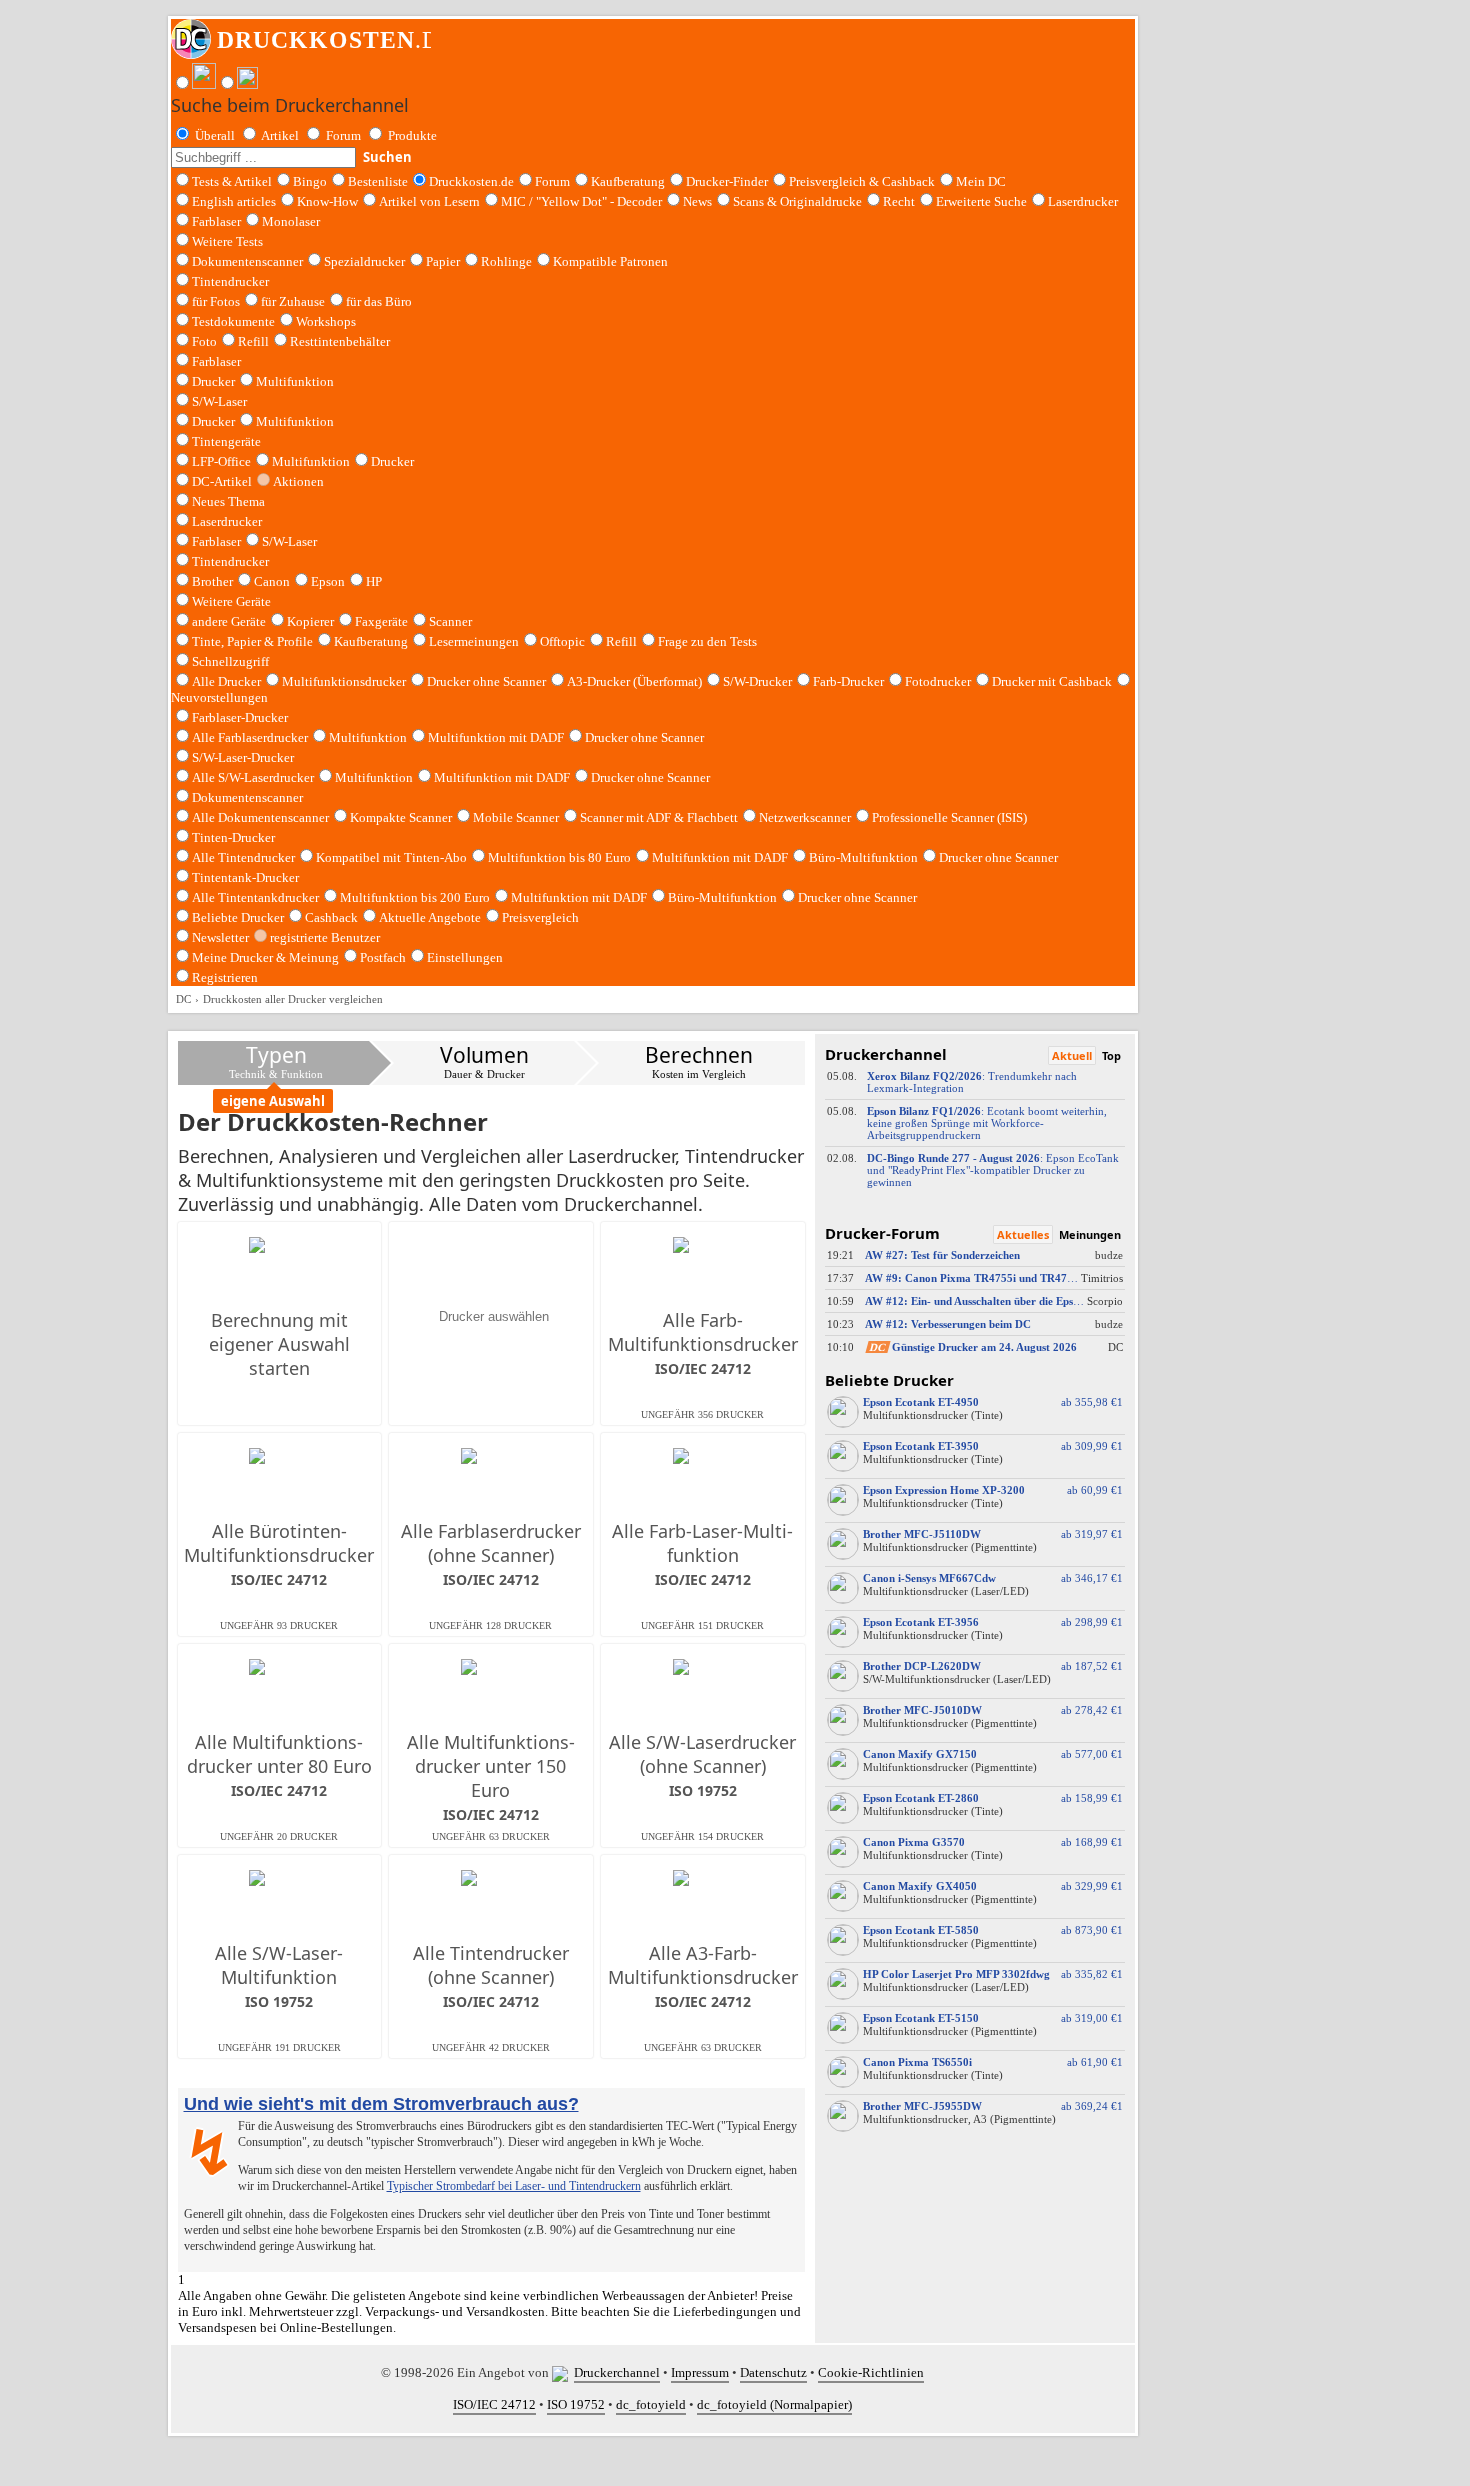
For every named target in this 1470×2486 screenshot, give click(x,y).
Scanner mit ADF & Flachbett (659, 817)
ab (1089, 1402)
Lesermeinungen (474, 641)
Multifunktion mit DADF (496, 737)
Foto (204, 341)
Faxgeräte (381, 621)
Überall (215, 135)
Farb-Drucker (848, 681)
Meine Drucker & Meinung (265, 957)
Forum (343, 135)
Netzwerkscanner (805, 817)
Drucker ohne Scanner (486, 681)
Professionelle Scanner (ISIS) (949, 817)
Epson (328, 581)
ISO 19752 (576, 2404)
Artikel (280, 135)
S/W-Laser (289, 541)
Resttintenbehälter (340, 341)
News (697, 201)
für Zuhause (293, 301)
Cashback (331, 917)
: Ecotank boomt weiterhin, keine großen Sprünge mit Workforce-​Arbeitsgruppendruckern (987, 1123)
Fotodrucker (938, 681)
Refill (253, 341)
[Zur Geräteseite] (843, 1423)
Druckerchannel (617, 2372)
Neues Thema (228, 501)
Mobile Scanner (516, 817)
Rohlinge (506, 261)
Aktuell (1072, 1055)
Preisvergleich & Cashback (862, 181)
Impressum (700, 2372)
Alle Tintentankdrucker (255, 897)
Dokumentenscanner (247, 261)
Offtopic (562, 641)
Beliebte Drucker (238, 917)
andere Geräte (229, 621)
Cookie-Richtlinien (871, 2372)
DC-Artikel (222, 481)
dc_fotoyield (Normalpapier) (774, 2404)
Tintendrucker (230, 281)
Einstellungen (465, 957)
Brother (212, 581)
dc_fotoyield (651, 2404)
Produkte (412, 135)
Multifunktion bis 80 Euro (559, 857)
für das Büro (379, 301)
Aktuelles (1023, 1234)
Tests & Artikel (232, 181)
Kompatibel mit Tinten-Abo (391, 857)
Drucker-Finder (727, 181)
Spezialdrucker (364, 261)
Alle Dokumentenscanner (260, 817)
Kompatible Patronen (610, 261)
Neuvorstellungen (219, 697)
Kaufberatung (628, 181)
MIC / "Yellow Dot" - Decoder (581, 201)
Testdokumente (233, 321)
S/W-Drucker (757, 681)
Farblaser (216, 221)
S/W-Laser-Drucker (243, 757)
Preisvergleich (540, 917)
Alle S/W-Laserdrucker (253, 777)
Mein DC (981, 181)
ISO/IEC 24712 (494, 2404)
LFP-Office (221, 461)
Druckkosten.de (471, 181)
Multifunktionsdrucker (344, 681)
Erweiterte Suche (981, 201)
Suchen (387, 157)
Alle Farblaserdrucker (250, 737)
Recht (899, 201)
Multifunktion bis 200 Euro (415, 897)
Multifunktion (295, 381)
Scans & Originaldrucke (797, 201)
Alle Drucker (226, 681)
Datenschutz (773, 2372)
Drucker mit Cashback (1052, 681)
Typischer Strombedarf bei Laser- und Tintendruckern (514, 2186)
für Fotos (216, 301)
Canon (272, 581)
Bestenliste (378, 181)
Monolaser (291, 221)
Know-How (327, 201)
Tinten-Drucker (233, 837)
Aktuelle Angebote (430, 917)
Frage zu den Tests (707, 641)
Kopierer (310, 621)
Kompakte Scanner (401, 817)
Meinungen (1090, 1234)
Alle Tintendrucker (243, 857)
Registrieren (225, 977)
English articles (234, 201)
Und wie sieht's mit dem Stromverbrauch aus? (381, 2104)
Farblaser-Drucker (240, 717)
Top (1111, 1055)
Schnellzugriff (230, 661)
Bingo (310, 181)
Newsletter (220, 937)
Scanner (450, 621)
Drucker (213, 381)
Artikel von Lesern (429, 201)
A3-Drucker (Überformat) (634, 681)
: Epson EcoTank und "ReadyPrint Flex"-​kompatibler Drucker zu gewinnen (993, 1170)
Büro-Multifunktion (863, 857)
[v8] (563, 2372)
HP (374, 581)
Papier (443, 261)
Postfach (383, 957)
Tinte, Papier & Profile (252, 641)
